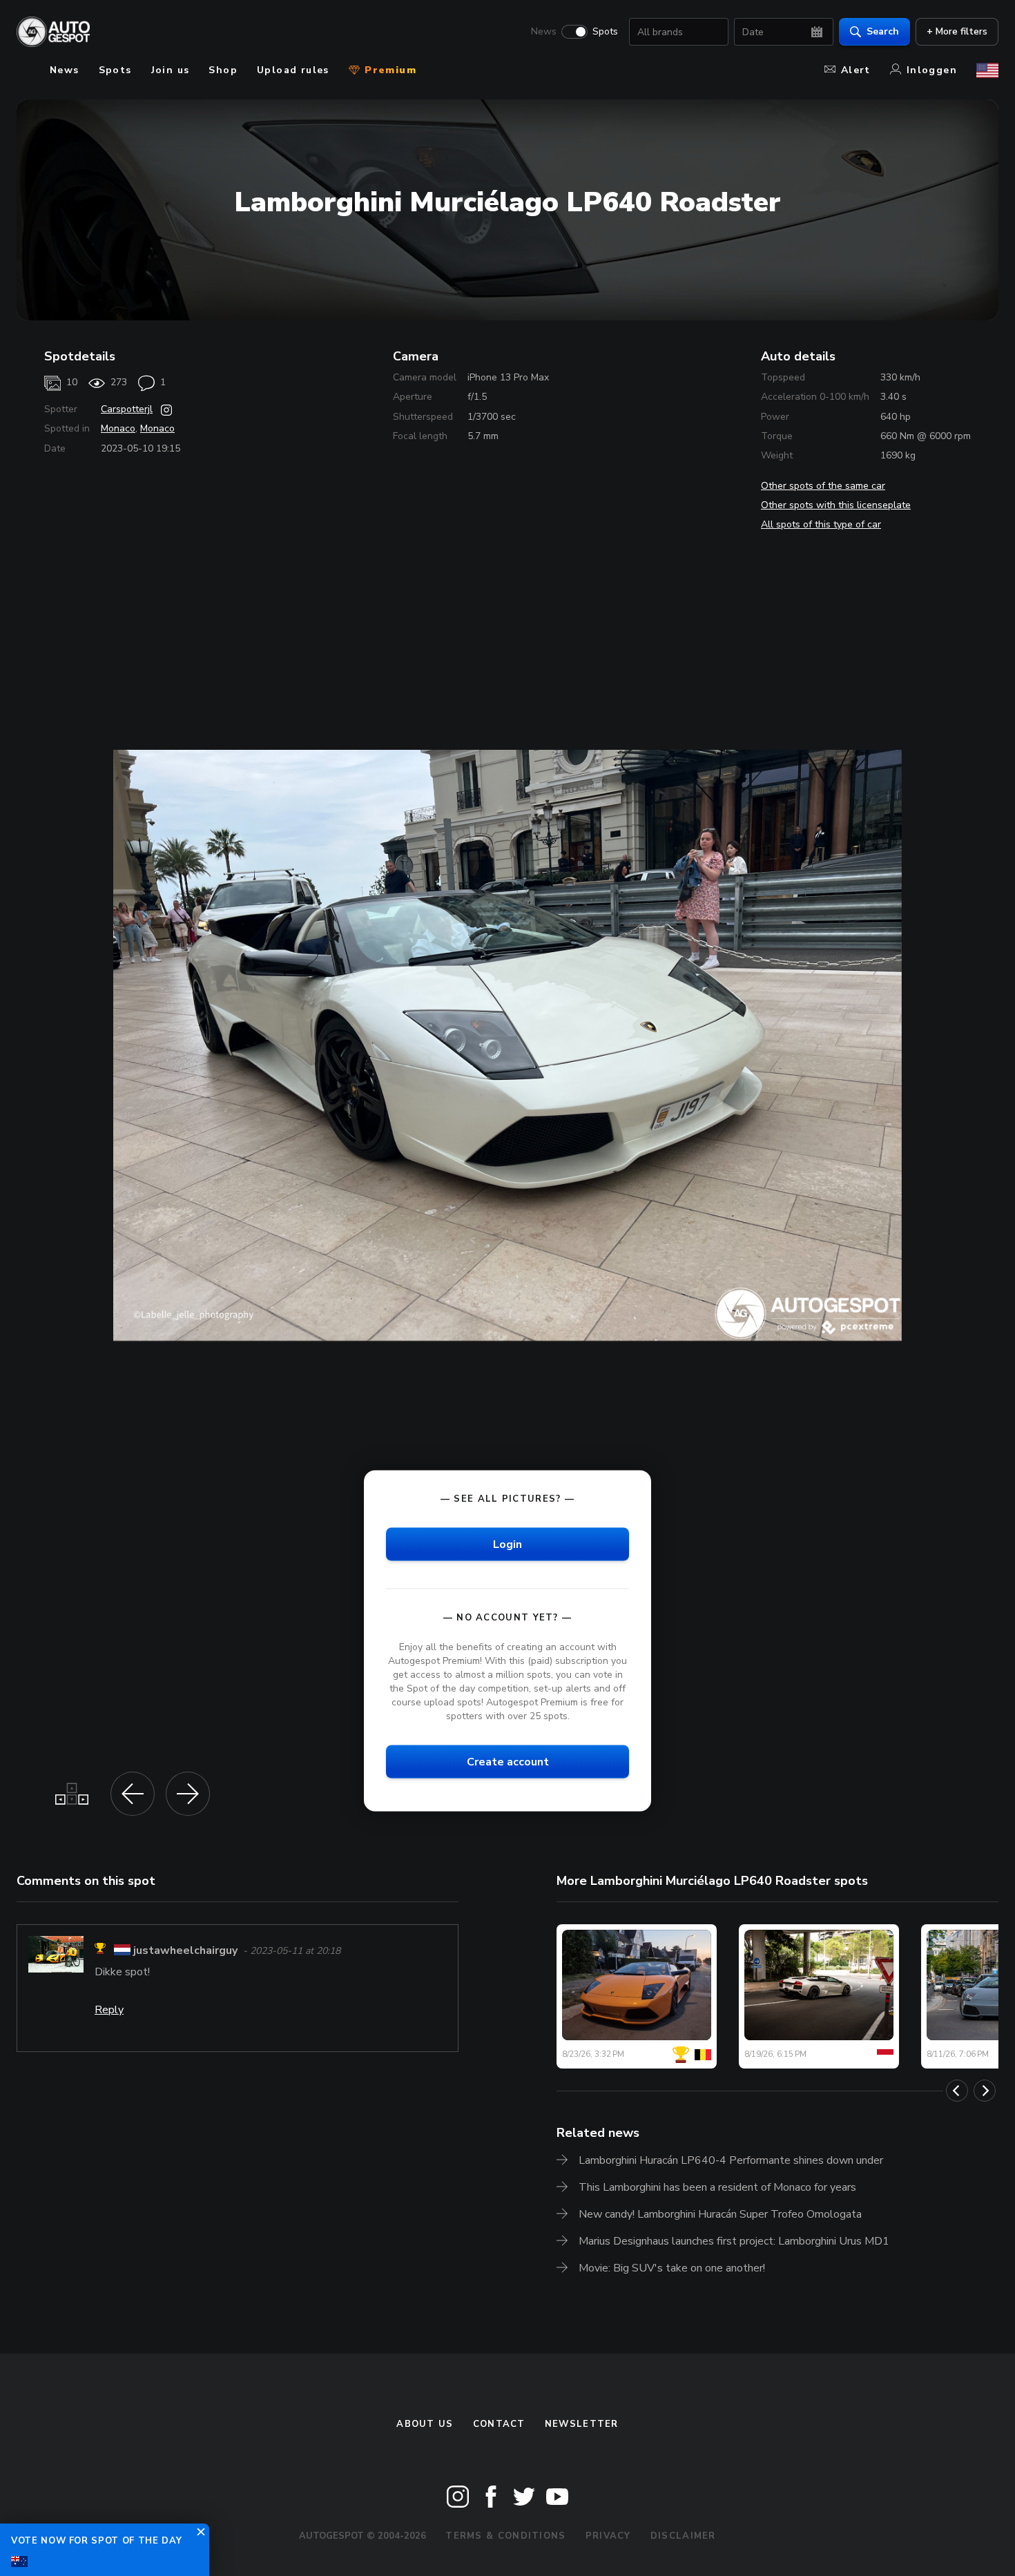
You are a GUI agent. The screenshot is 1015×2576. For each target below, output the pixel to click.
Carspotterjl (127, 409)
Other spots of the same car (823, 486)
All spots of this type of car (821, 524)
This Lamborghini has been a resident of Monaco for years (717, 2187)
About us (425, 2424)
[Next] (985, 2091)
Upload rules (293, 70)
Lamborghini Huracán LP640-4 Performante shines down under (731, 2160)
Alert (856, 70)
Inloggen (932, 70)
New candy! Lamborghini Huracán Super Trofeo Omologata (720, 2214)
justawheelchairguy (185, 1950)
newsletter (582, 2424)
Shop (223, 70)
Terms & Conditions (505, 2536)
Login (507, 1544)
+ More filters (957, 31)
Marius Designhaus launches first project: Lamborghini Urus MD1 (734, 2241)
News (544, 32)
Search (883, 31)
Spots (605, 32)
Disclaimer (683, 2536)
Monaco (118, 428)
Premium (389, 70)
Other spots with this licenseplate (836, 505)
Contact (499, 2424)
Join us (171, 70)
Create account (508, 1762)
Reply (109, 2010)
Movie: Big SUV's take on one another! (672, 2268)
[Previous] (957, 2091)
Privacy (608, 2536)
